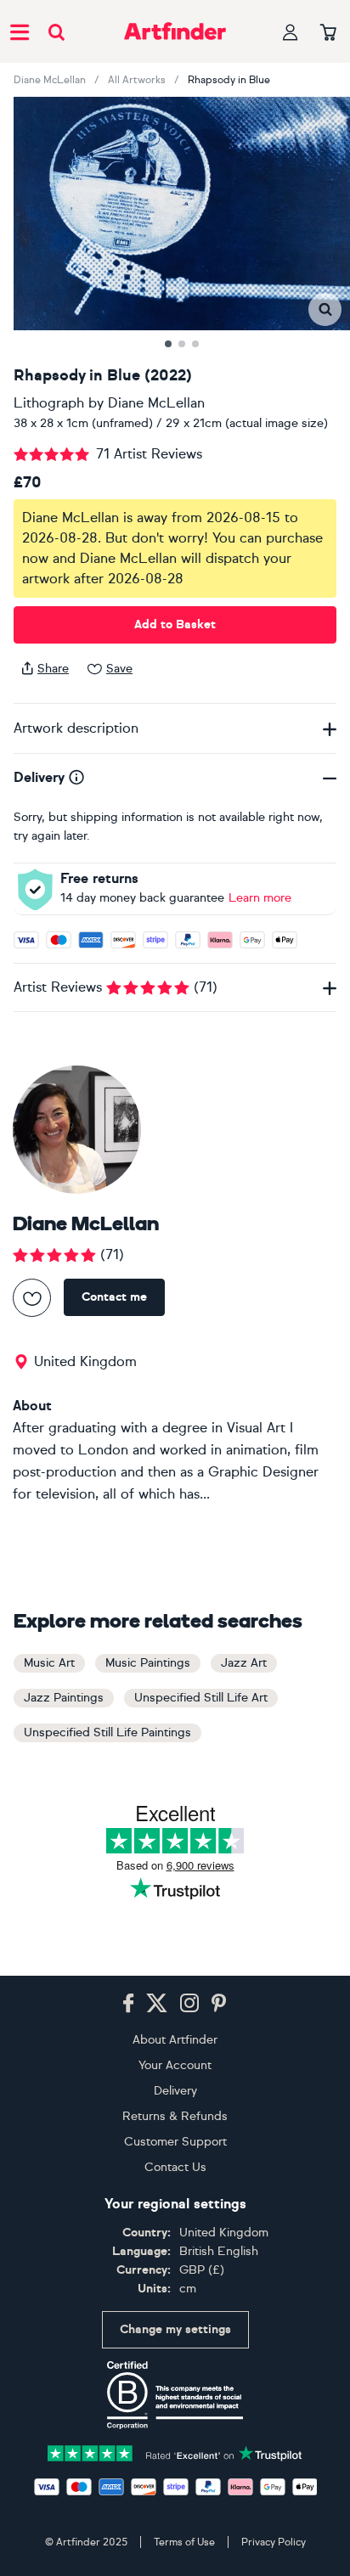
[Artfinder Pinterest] (219, 2004)
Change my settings (175, 2329)
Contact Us (175, 2167)
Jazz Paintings (64, 1698)
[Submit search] (56, 32)
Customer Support (175, 2142)
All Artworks (137, 80)
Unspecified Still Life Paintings (107, 1732)
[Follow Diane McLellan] (32, 1298)
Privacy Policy (274, 2542)
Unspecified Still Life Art (201, 1698)
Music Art (49, 1663)
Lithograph (49, 403)
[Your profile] (291, 32)
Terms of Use (184, 2542)
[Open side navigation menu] (20, 31)
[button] (325, 309)
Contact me (114, 1297)
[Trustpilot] (175, 2452)
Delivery (175, 2091)
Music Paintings (148, 1663)
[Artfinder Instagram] (189, 2004)
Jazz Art (244, 1663)
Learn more (260, 898)
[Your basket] (328, 33)
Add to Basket (175, 624)
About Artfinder (175, 2040)
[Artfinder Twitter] (157, 2004)
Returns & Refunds (175, 2116)
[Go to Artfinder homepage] (175, 31)
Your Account (175, 2065)
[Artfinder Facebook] (128, 2004)
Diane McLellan (50, 80)
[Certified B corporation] (175, 2395)
